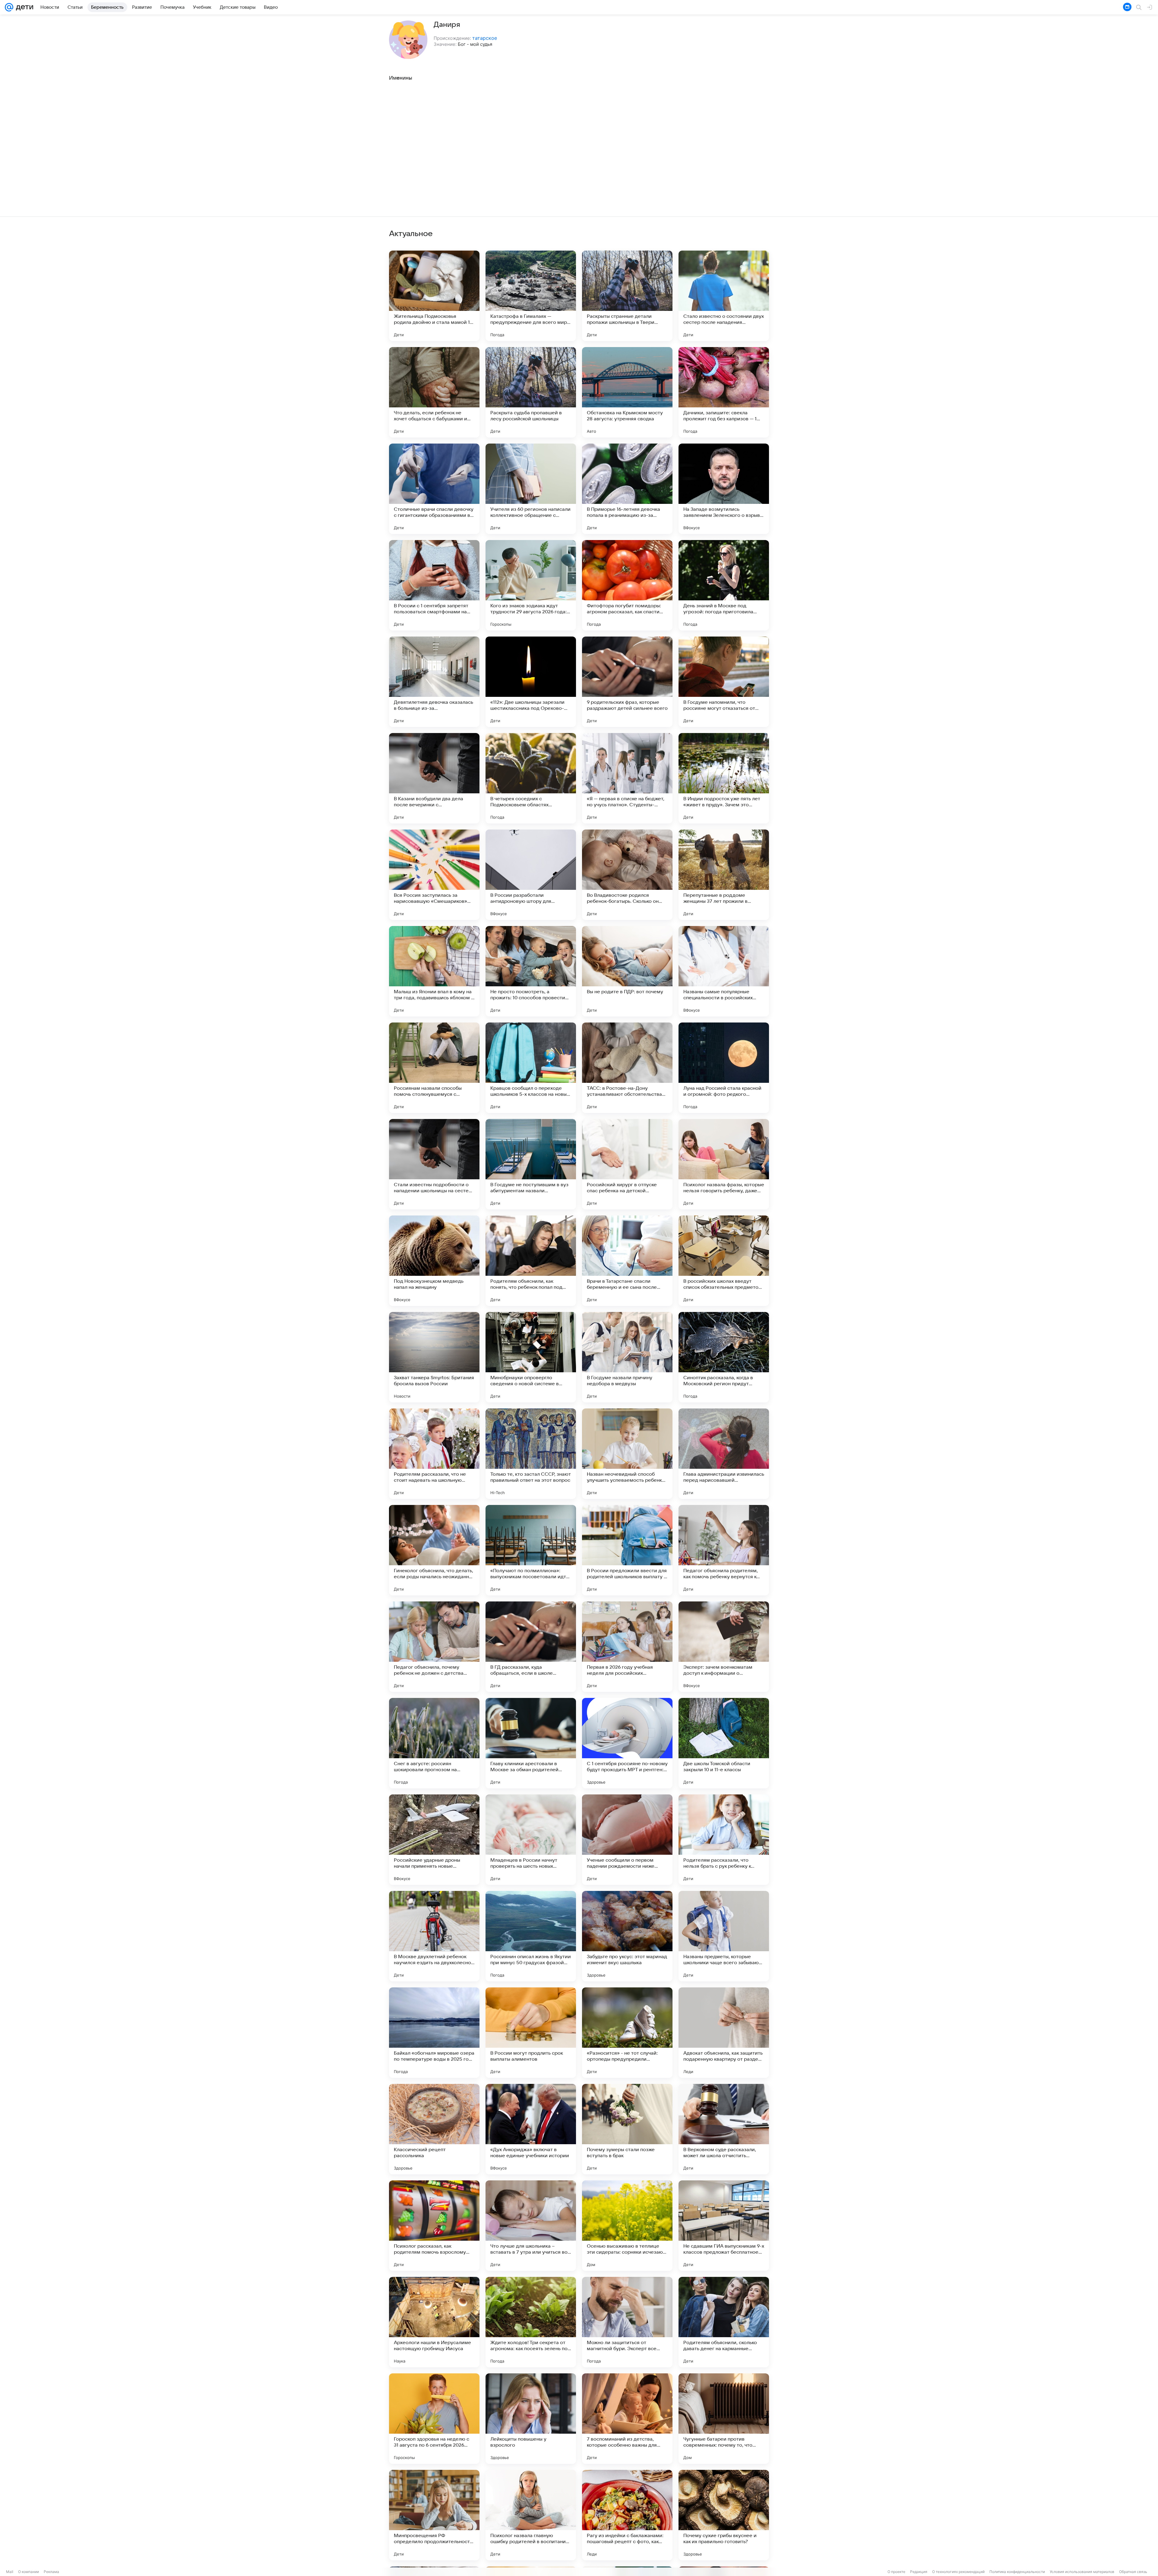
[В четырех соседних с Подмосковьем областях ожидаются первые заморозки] (531, 778)
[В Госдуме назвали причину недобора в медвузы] (627, 1357)
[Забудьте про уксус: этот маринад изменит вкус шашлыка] (627, 1936)
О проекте (896, 2572)
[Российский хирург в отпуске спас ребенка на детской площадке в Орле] (627, 1164)
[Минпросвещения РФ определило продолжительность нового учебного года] (434, 2515)
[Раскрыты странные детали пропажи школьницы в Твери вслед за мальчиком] (627, 296)
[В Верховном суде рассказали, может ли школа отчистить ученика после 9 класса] (724, 2129)
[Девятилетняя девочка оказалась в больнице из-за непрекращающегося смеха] (434, 682)
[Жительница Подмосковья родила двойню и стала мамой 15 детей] (434, 296)
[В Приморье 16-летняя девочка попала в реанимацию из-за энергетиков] (627, 489)
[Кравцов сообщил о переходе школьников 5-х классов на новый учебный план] (531, 1068)
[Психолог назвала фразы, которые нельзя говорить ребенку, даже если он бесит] (724, 1164)
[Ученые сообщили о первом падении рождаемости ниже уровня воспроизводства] (627, 1840)
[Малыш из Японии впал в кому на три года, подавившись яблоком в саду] (434, 971)
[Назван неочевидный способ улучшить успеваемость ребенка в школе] (627, 1454)
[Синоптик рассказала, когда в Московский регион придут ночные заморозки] (724, 1357)
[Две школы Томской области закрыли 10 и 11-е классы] (724, 1743)
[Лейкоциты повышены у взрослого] (531, 2419)
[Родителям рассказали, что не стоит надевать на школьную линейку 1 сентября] (434, 1454)
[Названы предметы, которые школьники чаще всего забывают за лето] (724, 1936)
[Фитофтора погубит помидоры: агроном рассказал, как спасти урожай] (627, 585)
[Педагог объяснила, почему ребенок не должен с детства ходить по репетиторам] (434, 1647)
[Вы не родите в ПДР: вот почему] (627, 971)
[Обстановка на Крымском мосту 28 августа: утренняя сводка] (627, 392)
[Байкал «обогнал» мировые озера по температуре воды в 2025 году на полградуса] (434, 2033)
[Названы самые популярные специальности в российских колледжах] (724, 971)
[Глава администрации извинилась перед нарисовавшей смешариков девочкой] (724, 1454)
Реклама (51, 2572)
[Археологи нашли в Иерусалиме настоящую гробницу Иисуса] (434, 2322)
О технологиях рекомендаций (958, 2572)
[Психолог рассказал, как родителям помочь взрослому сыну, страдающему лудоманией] (434, 2226)
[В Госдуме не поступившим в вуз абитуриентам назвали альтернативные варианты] (531, 1164)
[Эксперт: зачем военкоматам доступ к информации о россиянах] (724, 1647)
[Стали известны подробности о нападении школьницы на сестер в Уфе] (434, 1164)
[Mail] (9, 7)
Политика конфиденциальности (1017, 2572)
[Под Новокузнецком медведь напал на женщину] (434, 1261)
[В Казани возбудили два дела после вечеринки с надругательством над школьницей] (434, 778)
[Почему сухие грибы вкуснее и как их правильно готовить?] (724, 2515)
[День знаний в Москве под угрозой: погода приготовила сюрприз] (724, 585)
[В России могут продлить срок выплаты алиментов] (531, 2033)
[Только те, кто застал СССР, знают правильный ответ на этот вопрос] (531, 1454)
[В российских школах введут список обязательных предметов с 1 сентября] (724, 1261)
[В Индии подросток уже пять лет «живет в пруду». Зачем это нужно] (724, 778)
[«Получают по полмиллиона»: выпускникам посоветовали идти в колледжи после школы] (531, 1550)
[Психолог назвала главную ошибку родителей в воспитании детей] (531, 2515)
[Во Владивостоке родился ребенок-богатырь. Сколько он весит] (627, 875)
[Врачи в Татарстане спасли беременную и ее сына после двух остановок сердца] (627, 1261)
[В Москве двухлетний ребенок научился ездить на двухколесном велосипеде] (434, 1936)
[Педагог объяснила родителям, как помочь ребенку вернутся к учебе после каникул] (724, 1550)
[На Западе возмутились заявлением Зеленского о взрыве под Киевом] (724, 489)
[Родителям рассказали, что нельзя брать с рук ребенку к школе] (724, 1840)
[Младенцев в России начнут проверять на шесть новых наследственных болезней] (531, 1840)
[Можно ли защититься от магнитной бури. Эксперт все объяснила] (627, 2322)
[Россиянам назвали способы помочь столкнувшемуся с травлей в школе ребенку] (434, 1068)
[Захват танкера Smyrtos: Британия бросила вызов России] (434, 1357)
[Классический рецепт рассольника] (434, 2129)
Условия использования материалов (1082, 2572)
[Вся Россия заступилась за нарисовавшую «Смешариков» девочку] (434, 875)
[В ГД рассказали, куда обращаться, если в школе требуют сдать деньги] (531, 1647)
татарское (485, 38)
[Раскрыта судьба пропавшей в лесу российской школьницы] (531, 392)
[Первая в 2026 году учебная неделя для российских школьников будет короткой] (627, 1647)
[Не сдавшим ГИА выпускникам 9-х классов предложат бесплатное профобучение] (724, 2226)
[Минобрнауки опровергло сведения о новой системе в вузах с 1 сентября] (531, 1357)
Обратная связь (1133, 2572)
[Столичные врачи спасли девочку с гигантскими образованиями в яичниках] (434, 489)
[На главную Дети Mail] (23, 7)
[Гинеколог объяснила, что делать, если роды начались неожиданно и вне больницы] (434, 1550)
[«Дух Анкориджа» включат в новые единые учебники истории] (531, 2129)
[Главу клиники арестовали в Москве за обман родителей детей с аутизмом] (531, 1743)
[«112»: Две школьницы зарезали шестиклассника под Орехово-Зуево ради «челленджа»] (531, 682)
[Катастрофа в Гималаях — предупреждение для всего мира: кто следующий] (531, 296)
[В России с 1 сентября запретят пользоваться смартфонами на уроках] (434, 585)
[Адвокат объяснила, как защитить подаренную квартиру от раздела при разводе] (724, 2033)
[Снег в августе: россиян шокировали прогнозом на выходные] (434, 1743)
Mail (10, 2572)
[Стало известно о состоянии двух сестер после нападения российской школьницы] (724, 296)
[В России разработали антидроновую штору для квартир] (531, 875)
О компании (28, 2572)
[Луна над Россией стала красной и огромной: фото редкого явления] (724, 1068)
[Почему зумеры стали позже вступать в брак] (627, 2129)
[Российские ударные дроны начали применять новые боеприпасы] (434, 1840)
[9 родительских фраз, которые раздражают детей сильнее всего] (627, 682)
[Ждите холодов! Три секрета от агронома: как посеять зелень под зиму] (531, 2322)
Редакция (919, 2572)
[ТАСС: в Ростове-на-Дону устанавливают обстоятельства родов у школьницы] (627, 1068)
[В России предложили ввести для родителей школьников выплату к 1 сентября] (627, 1550)
